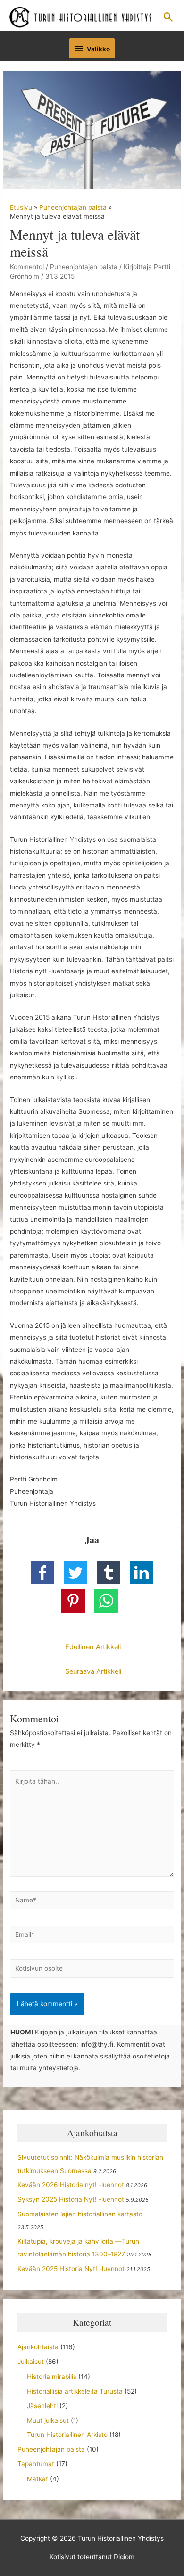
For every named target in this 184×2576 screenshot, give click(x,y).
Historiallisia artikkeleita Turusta (75, 2391)
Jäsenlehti (42, 2406)
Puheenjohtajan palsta (84, 267)
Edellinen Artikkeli (93, 1647)
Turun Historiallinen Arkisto (67, 2435)
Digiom (124, 2557)
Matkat (38, 2479)
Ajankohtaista (38, 2347)
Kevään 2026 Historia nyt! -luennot (71, 2185)
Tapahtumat (36, 2464)
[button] (168, 17)
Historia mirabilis (52, 2377)
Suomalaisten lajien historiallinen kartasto (80, 2214)
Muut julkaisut (48, 2420)
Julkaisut (31, 2362)
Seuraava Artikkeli (93, 1671)
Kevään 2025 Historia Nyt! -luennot (71, 2269)
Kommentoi (27, 267)
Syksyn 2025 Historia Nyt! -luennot (71, 2199)
